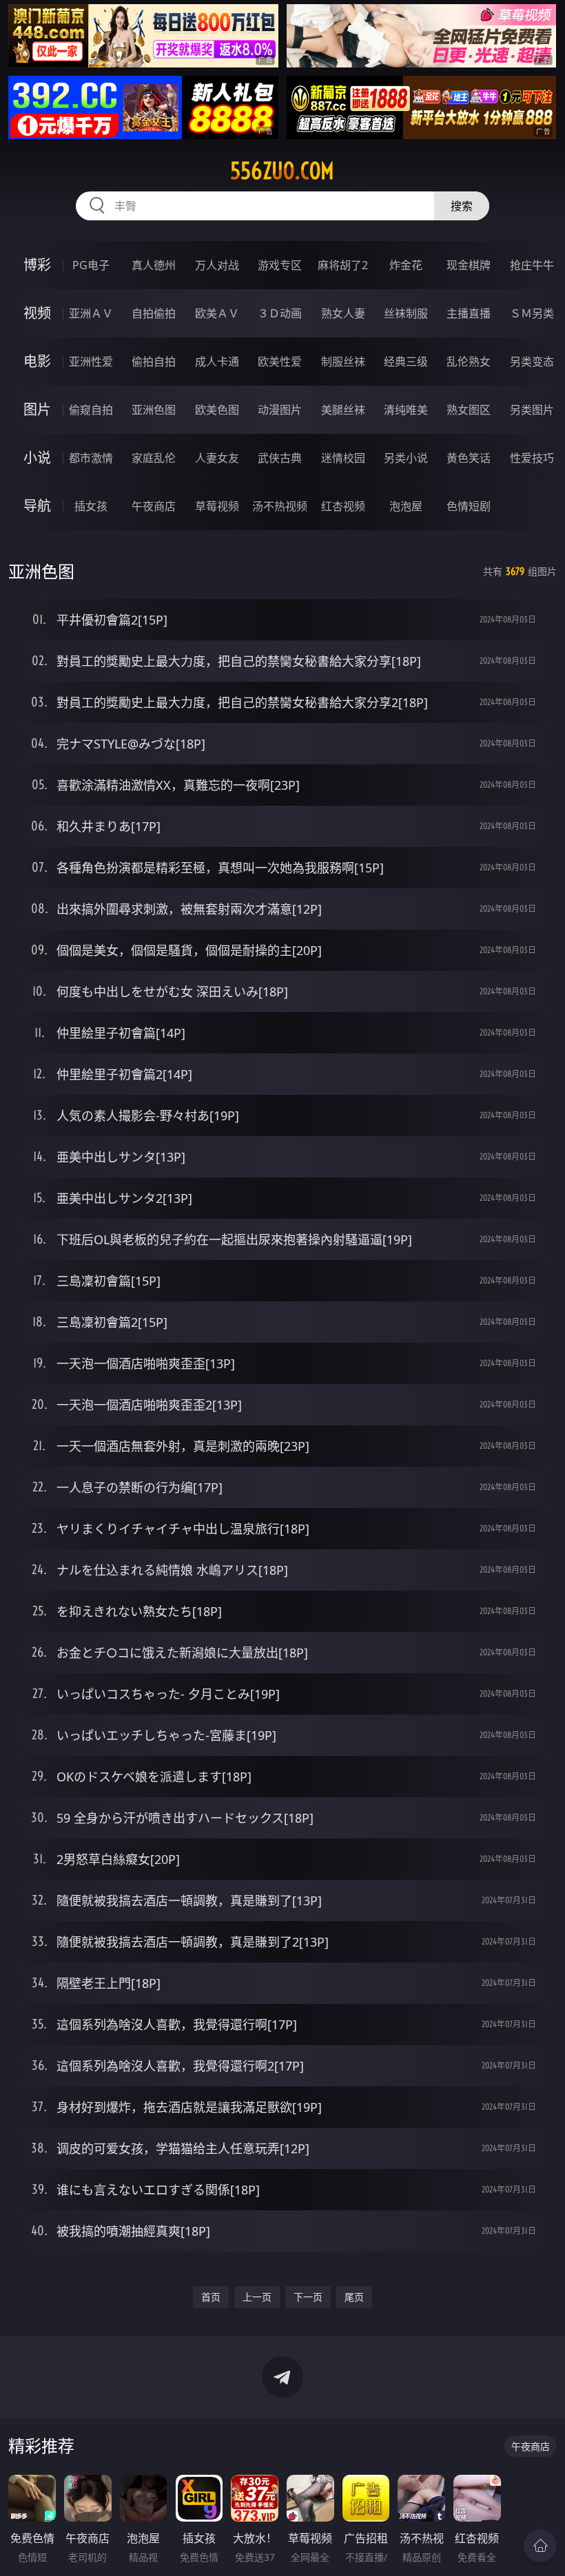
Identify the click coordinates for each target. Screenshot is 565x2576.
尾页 (354, 2297)
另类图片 (532, 410)
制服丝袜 (343, 362)
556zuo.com (282, 171)
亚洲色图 (154, 410)
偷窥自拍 (91, 410)
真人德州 (154, 265)
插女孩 (91, 506)
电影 (37, 361)
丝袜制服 (406, 313)
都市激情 (91, 458)
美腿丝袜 (343, 410)
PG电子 (91, 265)
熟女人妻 (343, 313)
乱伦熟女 (469, 362)
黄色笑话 (469, 458)
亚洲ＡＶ (91, 313)
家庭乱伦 (154, 458)
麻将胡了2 (343, 265)
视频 (37, 313)
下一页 (308, 2297)
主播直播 (469, 313)
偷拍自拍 (154, 362)
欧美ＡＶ (217, 313)
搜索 (462, 206)
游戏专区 (280, 265)
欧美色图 (217, 410)
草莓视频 (217, 506)
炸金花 (406, 265)
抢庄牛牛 (532, 265)
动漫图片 (280, 410)
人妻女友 (217, 458)
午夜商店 (154, 506)
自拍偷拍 (154, 313)
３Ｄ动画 (280, 313)
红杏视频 (343, 506)
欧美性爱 (280, 362)
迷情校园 (343, 458)
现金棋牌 (469, 265)
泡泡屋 (406, 506)
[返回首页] (540, 2546)
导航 (37, 506)
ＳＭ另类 (532, 313)
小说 (37, 458)
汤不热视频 (280, 506)
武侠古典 (280, 458)
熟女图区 (469, 410)
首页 (211, 2297)
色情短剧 (469, 506)
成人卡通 (217, 362)
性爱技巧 (532, 458)
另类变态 (532, 362)
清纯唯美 (406, 410)
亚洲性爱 (91, 362)
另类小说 (406, 458)
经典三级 (406, 362)
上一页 (257, 2297)
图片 (37, 409)
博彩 (37, 265)
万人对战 (217, 265)
